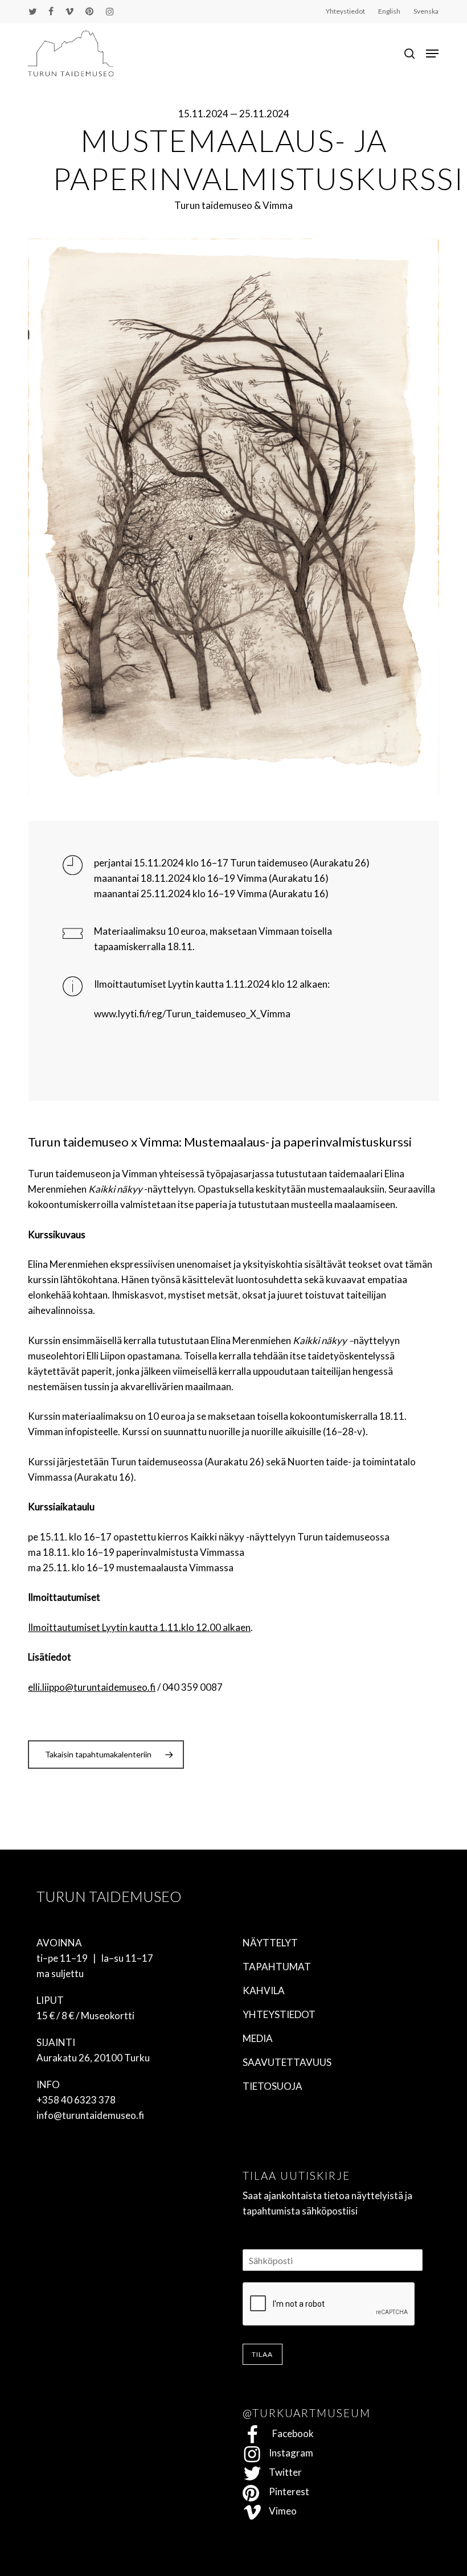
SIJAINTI (56, 2042)
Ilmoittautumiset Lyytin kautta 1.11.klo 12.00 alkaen (139, 1627)
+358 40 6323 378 (76, 2100)
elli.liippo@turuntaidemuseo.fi (92, 1687)
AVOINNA (59, 1943)
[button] (432, 54)
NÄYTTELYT (270, 1943)
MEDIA (258, 2038)
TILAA (263, 2354)
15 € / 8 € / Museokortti (85, 2016)
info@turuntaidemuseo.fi (90, 2115)
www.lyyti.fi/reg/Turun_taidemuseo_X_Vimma (192, 1014)
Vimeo (279, 2511)
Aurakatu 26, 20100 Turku (93, 2058)
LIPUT (50, 2000)
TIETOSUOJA (273, 2086)
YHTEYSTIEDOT (279, 2014)
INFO (48, 2084)
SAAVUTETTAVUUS (287, 2062)
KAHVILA (264, 1990)
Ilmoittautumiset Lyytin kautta (159, 984)
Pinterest (286, 2491)
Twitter (282, 2472)
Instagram (288, 2453)
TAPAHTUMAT (277, 1967)
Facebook (288, 2433)
